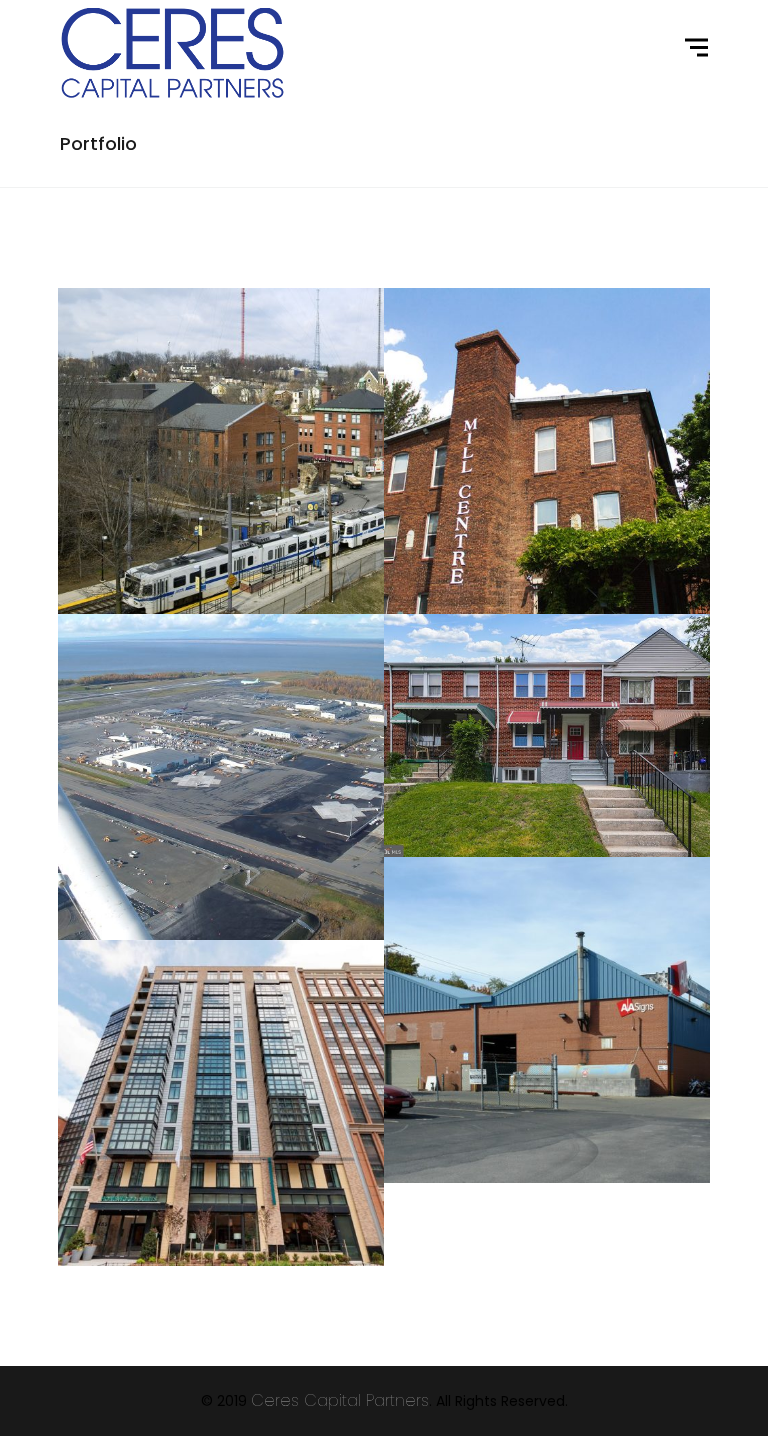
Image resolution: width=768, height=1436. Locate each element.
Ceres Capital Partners (340, 1400)
